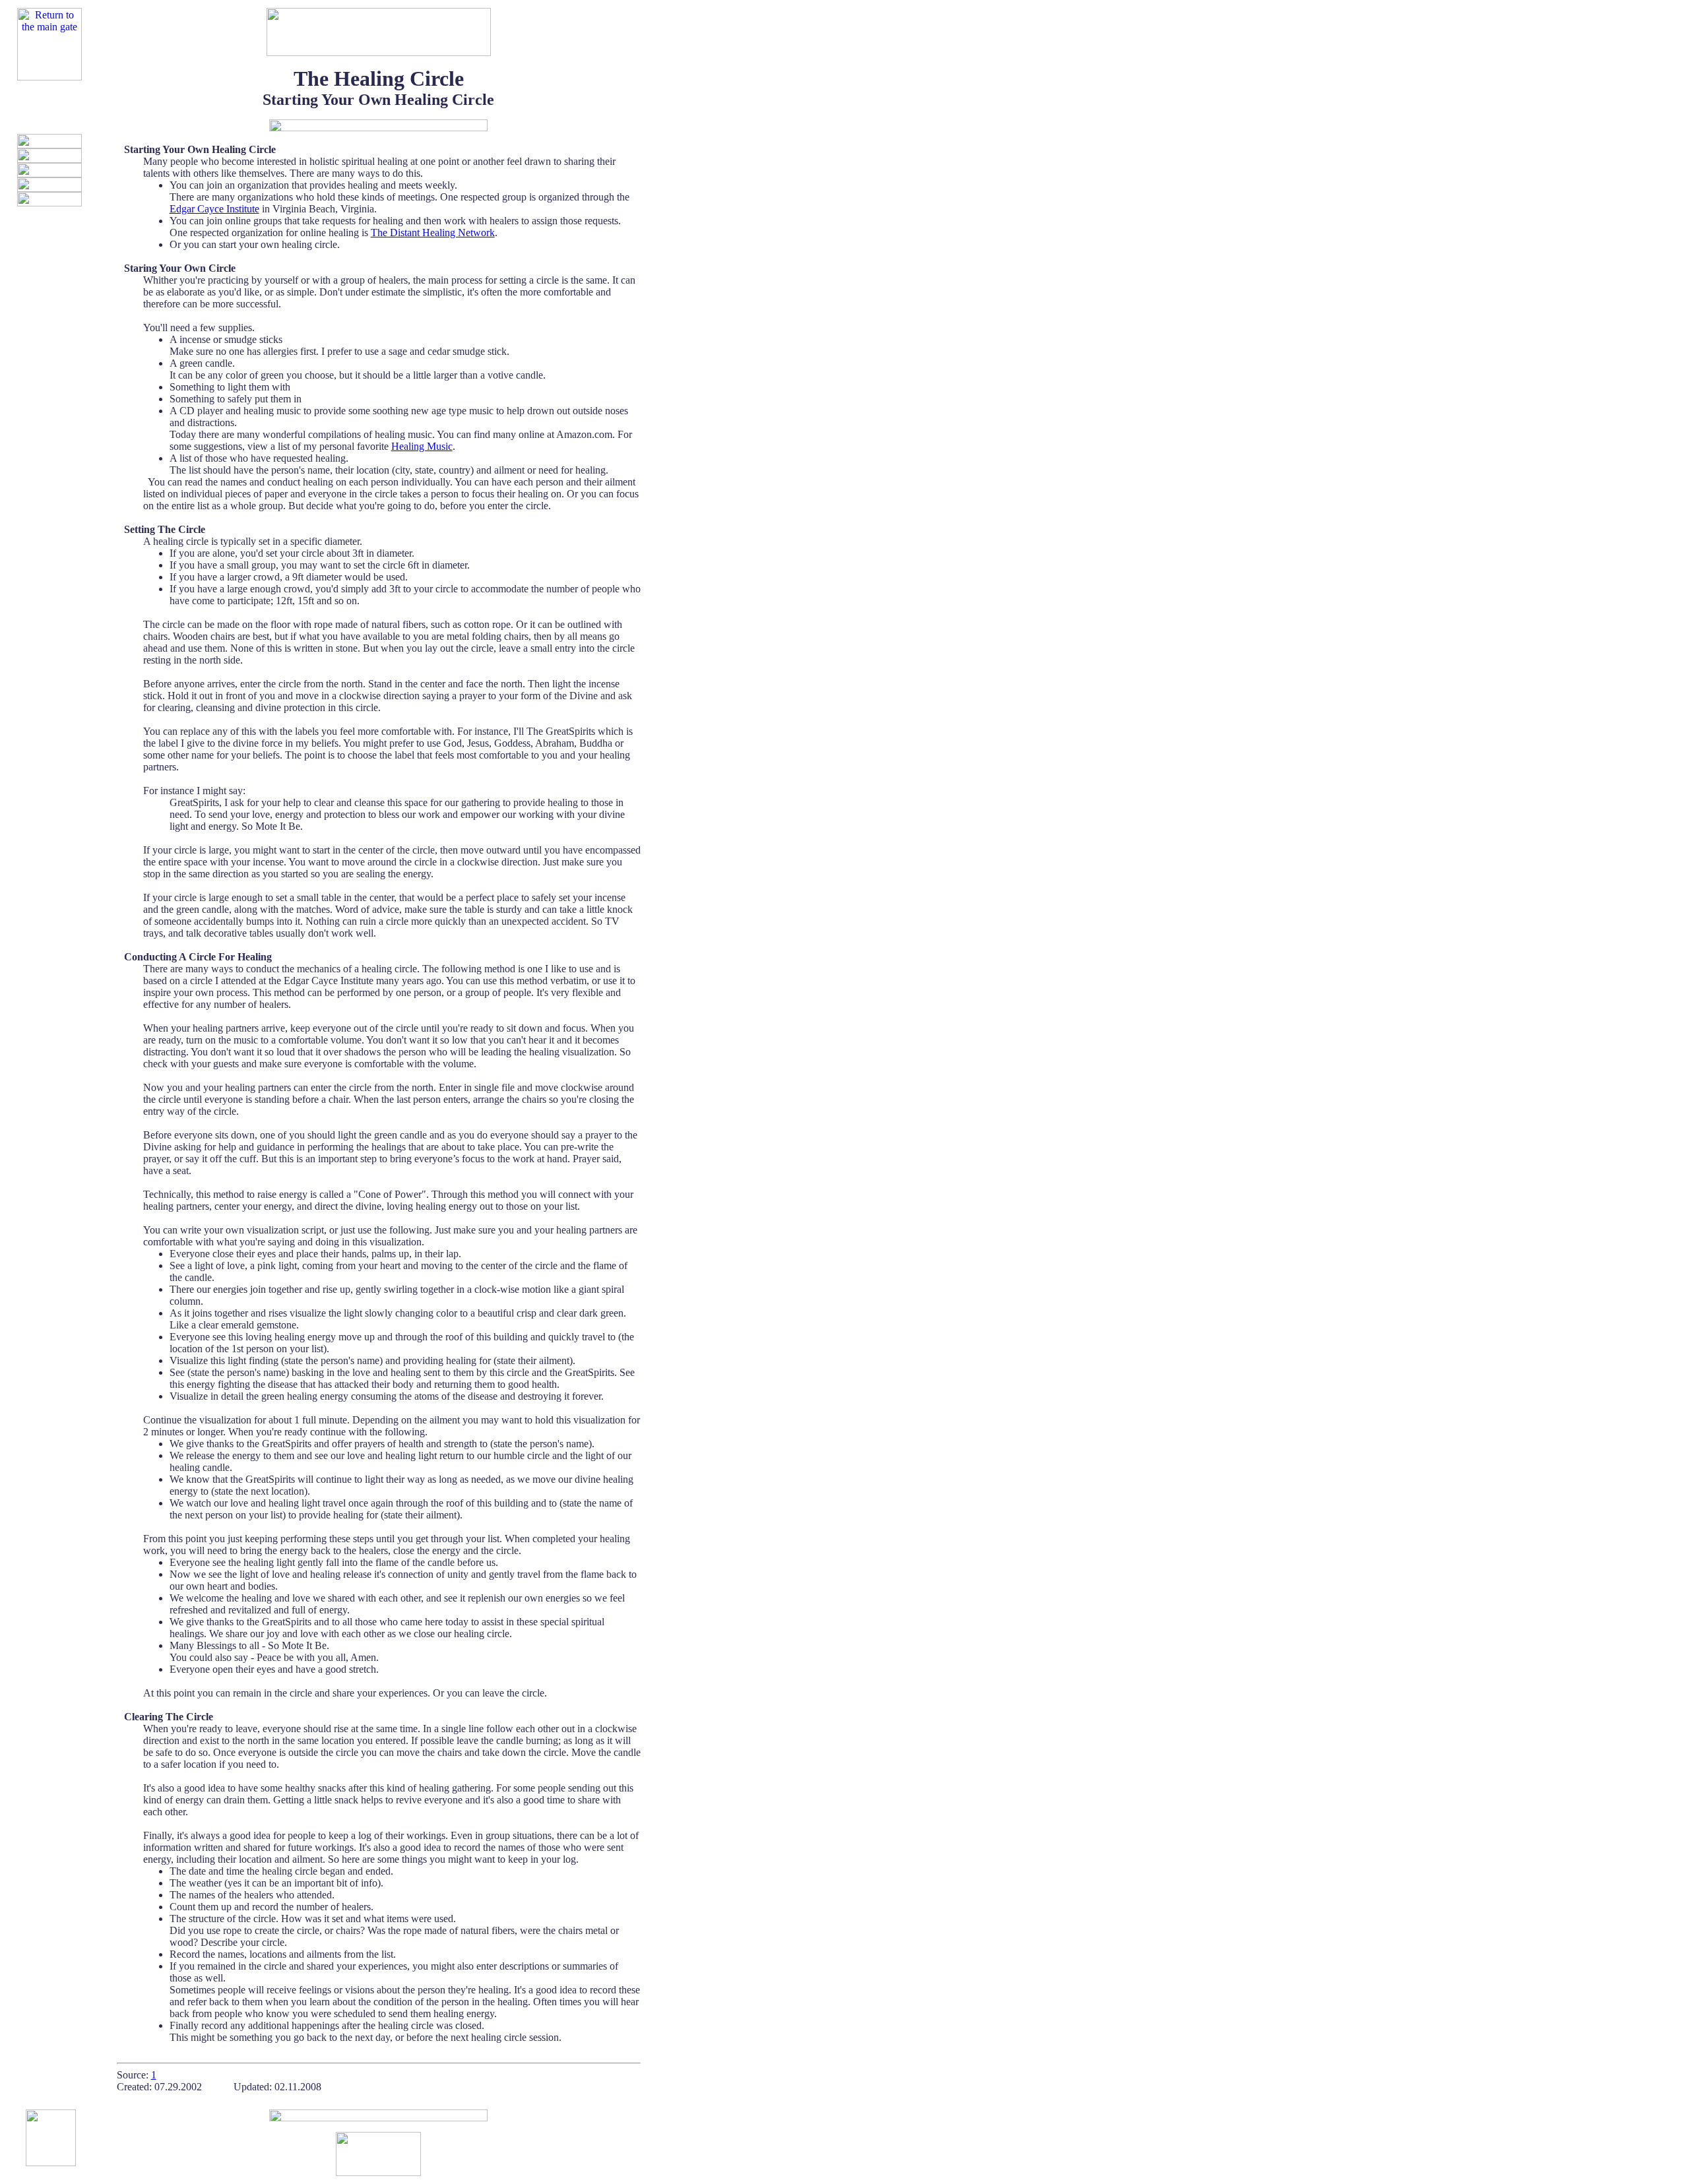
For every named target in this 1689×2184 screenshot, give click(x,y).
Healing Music (422, 446)
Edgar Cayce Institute (214, 209)
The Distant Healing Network (433, 233)
